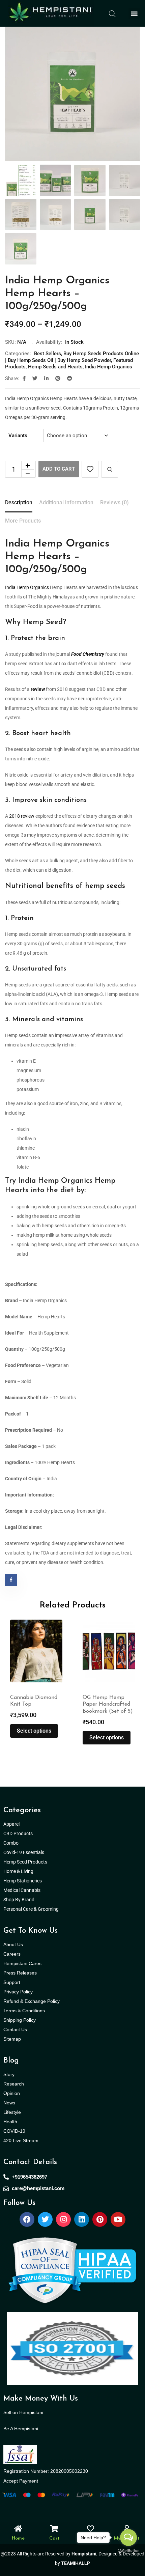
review (38, 689)
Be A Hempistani (21, 2429)
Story (9, 2074)
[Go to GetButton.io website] (128, 2550)
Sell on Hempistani (23, 2412)
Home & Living (19, 1871)
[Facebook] (27, 2219)
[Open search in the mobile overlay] (112, 13)
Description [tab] (19, 502)
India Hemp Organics (109, 367)
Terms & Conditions (24, 2011)
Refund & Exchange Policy (32, 2001)
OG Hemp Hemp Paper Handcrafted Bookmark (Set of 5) (35, 1705)
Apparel (11, 1824)
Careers (12, 1954)
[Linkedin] (82, 2219)
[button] (134, 13)
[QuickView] (110, 469)
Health (10, 2122)
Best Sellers (48, 354)
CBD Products (18, 1833)
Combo (11, 1843)
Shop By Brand (19, 1900)
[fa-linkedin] (46, 379)
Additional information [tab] (66, 502)
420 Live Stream (21, 2140)
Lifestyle (12, 2112)
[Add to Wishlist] (90, 469)
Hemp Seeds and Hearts (55, 367)
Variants (18, 436)
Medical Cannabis (22, 1890)
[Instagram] (63, 2219)
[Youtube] (118, 2219)
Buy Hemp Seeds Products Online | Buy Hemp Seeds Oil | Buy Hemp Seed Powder (72, 357)
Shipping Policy (20, 2020)
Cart (54, 2538)
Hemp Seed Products (27, 1862)
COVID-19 (14, 2131)
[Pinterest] (100, 2219)
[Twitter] (45, 2219)
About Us (13, 1944)
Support (12, 1982)
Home (18, 2538)
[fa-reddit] (70, 379)
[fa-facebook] (24, 379)
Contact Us (15, 2029)
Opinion (12, 2093)
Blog (11, 2061)
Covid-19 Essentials (27, 1852)
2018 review (22, 816)
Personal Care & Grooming (31, 1909)
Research (14, 2084)
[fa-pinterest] (58, 379)
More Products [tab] (23, 521)
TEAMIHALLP (76, 2563)
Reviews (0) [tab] (114, 502)
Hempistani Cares (22, 1963)
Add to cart (59, 469)
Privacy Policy (18, 1992)
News (9, 2103)
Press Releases (20, 1973)
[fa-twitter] (35, 379)
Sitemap (12, 2039)
